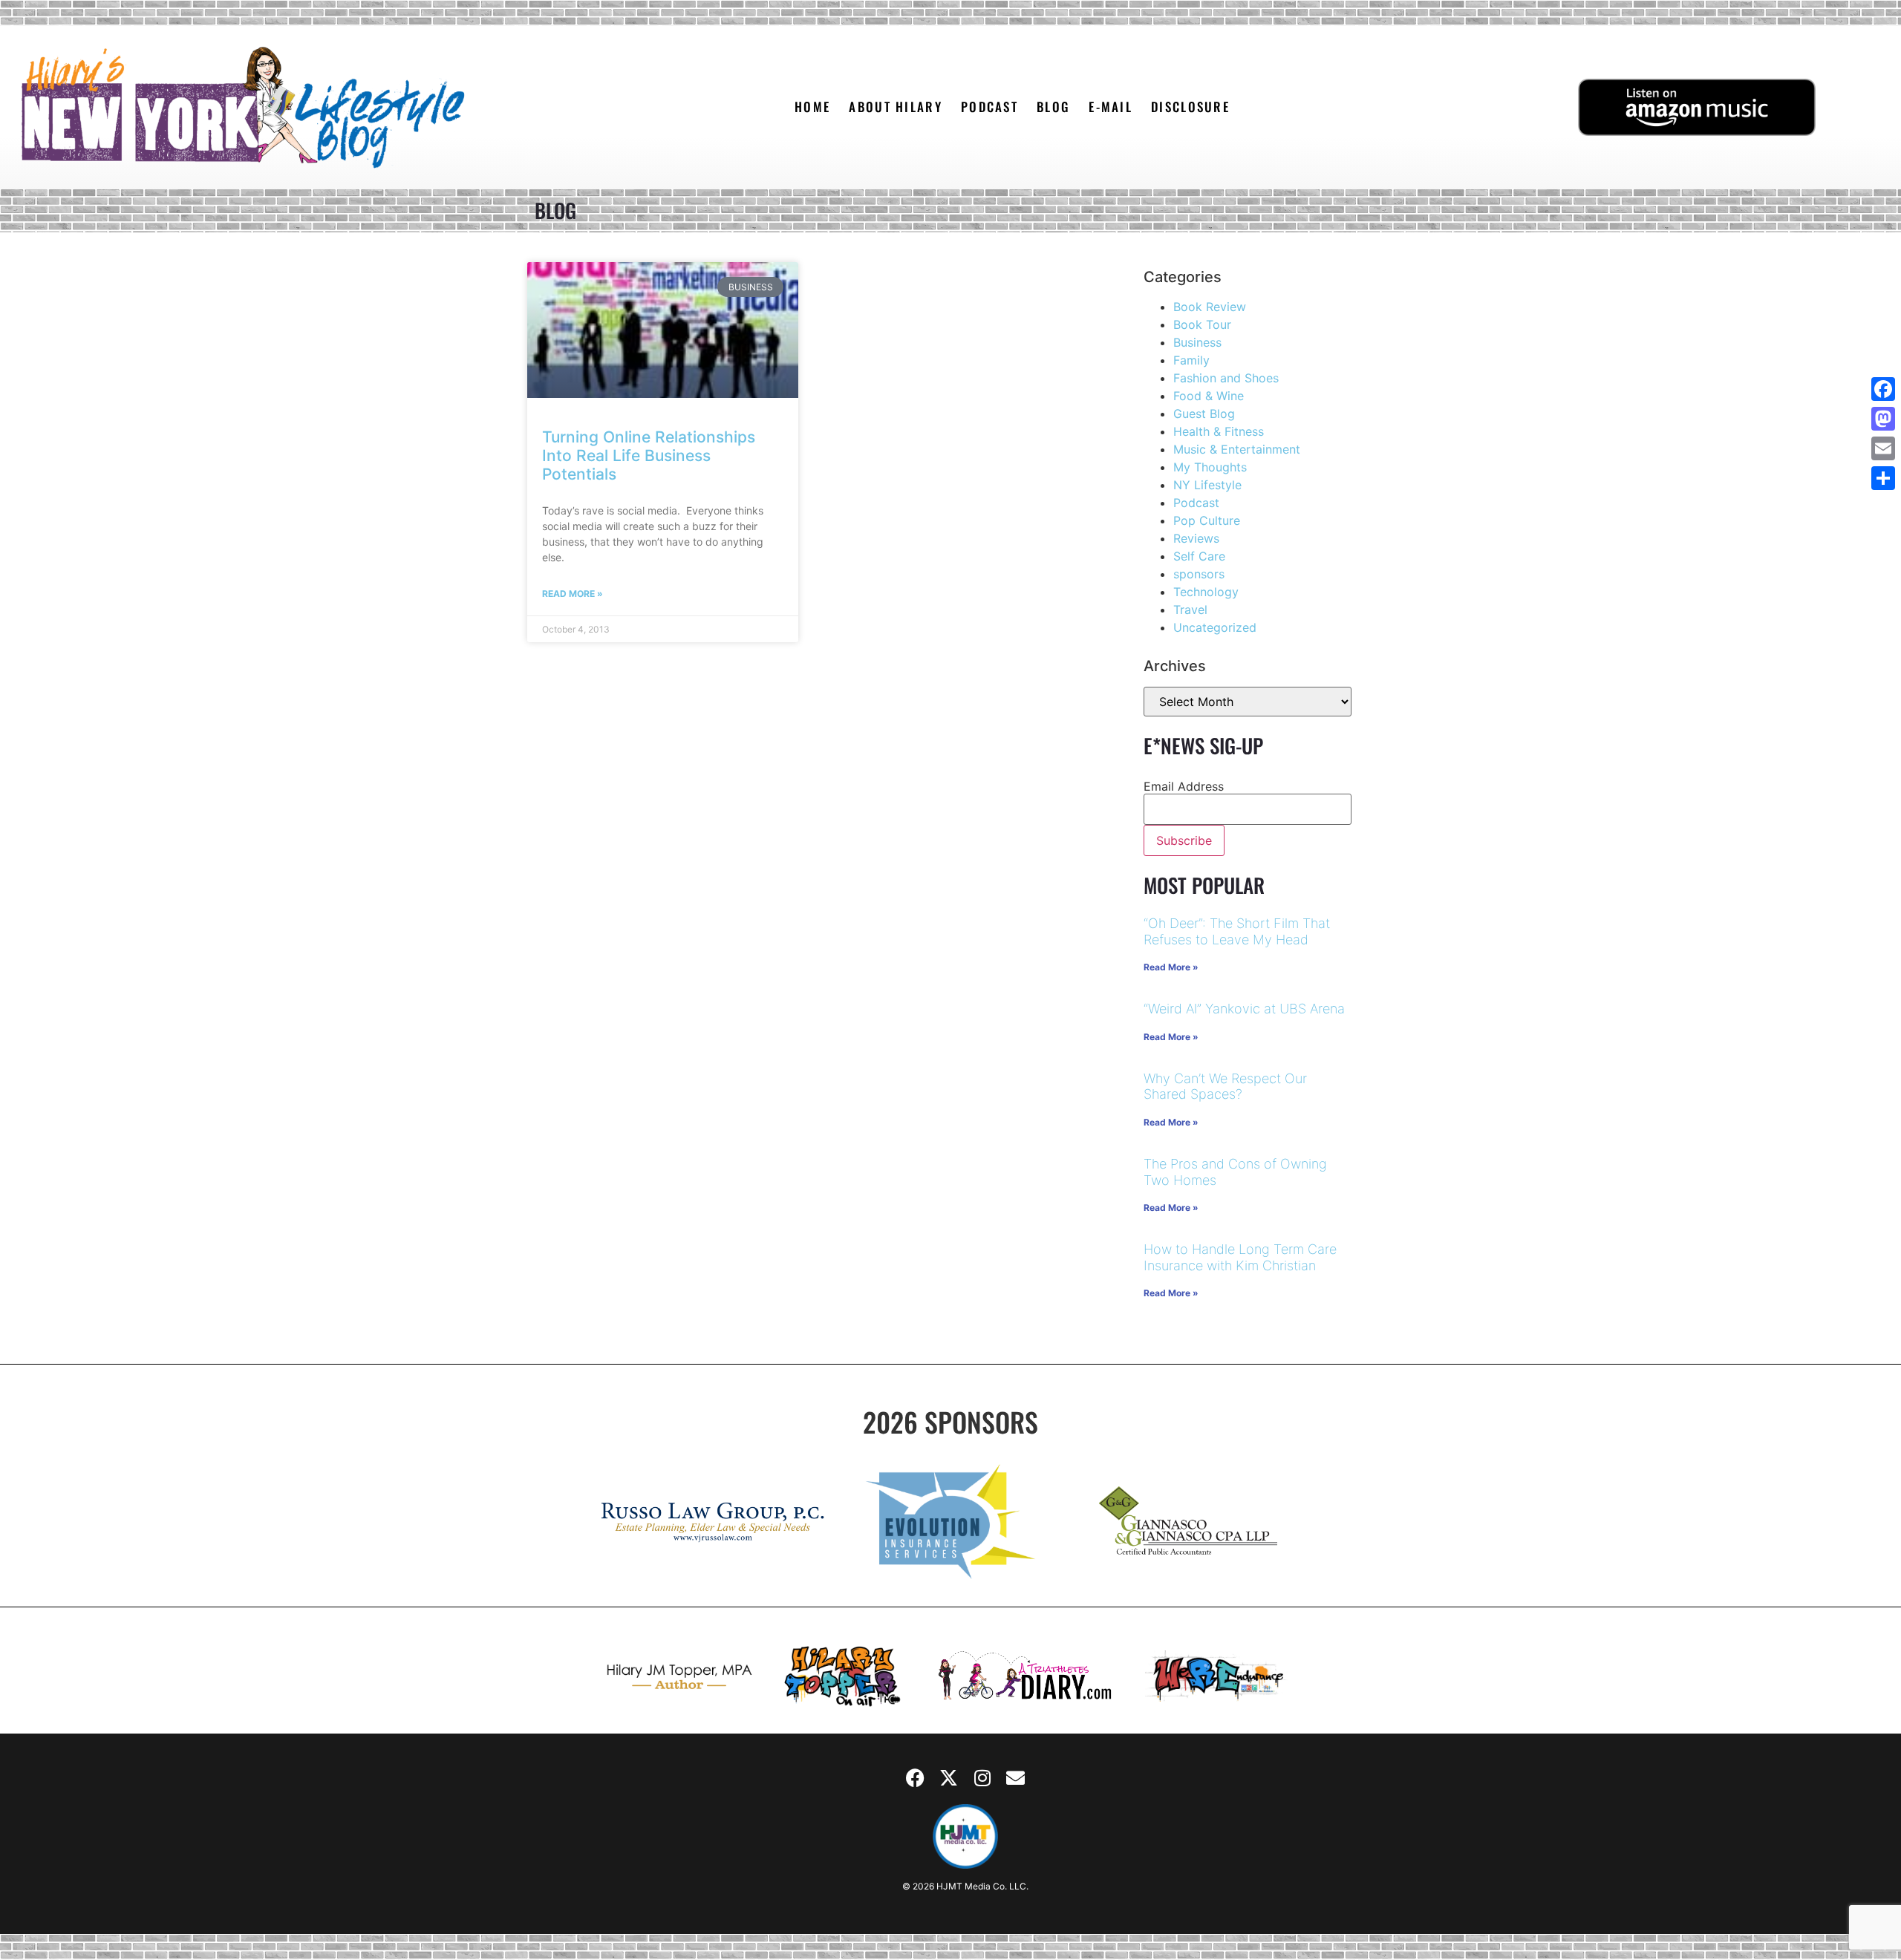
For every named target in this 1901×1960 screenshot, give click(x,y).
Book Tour (1202, 324)
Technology (1206, 592)
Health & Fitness (1219, 431)
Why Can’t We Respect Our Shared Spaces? (1225, 1087)
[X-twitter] (949, 1778)
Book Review (1210, 307)
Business (1197, 342)
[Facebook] (916, 1778)
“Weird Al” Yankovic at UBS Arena (1244, 1009)
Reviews (1196, 538)
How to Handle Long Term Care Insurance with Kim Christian (1240, 1257)
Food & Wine (1209, 396)
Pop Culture (1207, 520)
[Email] (1883, 448)
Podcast (1196, 503)
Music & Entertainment (1237, 449)
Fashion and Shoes (1226, 378)
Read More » (573, 594)
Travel (1190, 610)
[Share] (1883, 478)
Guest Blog (1204, 414)
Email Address (1184, 786)
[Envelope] (1016, 1778)
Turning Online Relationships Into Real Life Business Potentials (649, 455)
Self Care (1199, 556)
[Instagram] (982, 1778)
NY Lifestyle (1207, 485)
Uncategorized (1215, 627)
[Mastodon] (1883, 419)
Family (1191, 360)
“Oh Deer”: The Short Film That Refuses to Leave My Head (1237, 931)
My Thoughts (1210, 467)
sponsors (1199, 574)
